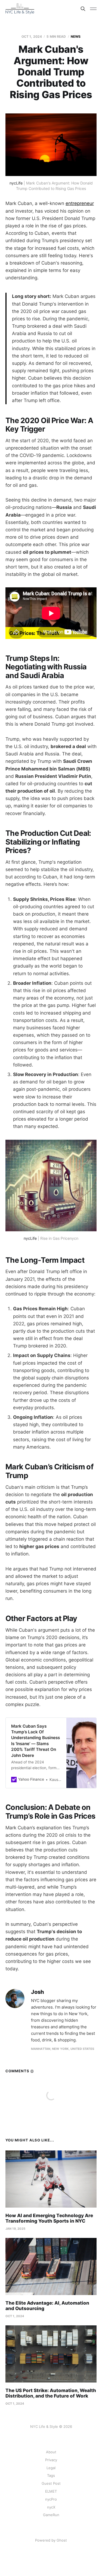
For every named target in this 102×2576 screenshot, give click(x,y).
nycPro (51, 2499)
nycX (51, 2507)
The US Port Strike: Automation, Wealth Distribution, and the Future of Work (51, 2393)
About (51, 2452)
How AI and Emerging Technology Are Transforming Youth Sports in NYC (49, 2218)
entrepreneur (80, 203)
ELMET (51, 2491)
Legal (51, 2468)
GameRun (51, 2515)
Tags (51, 2475)
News (76, 36)
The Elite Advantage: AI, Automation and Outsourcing (47, 2306)
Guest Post (51, 2483)
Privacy (51, 2460)
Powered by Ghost (51, 2540)
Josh (38, 1992)
